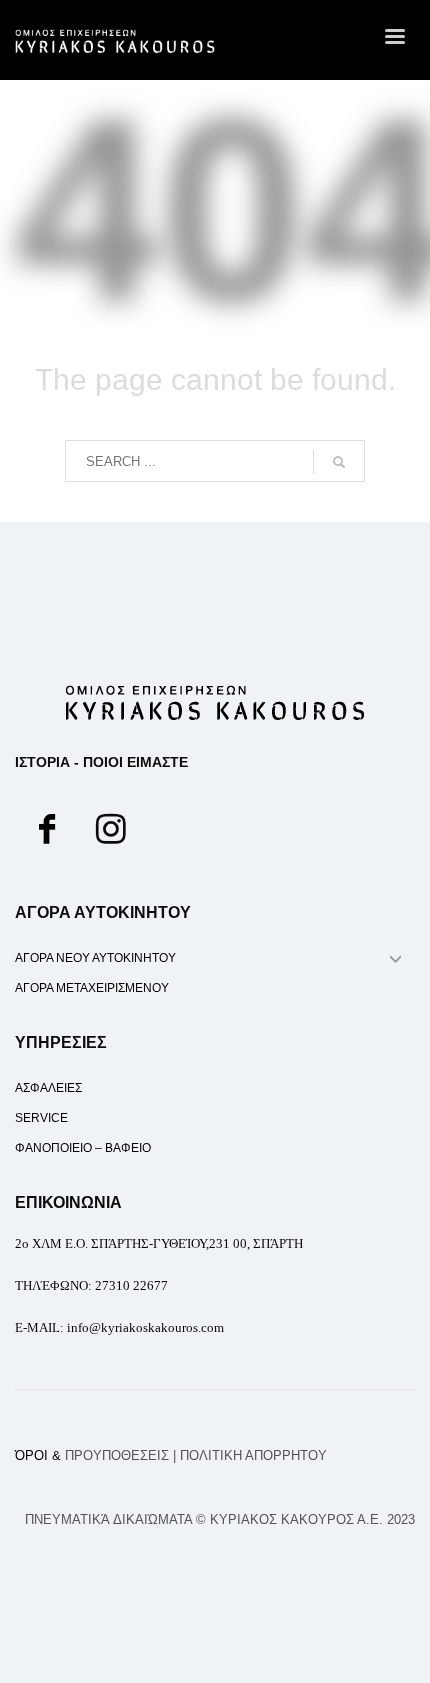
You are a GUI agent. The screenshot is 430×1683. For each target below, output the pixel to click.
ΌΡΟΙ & (92, 1455)
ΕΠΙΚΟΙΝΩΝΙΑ (68, 1202)
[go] (339, 462)
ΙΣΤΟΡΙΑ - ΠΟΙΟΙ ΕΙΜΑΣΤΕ (101, 762)
